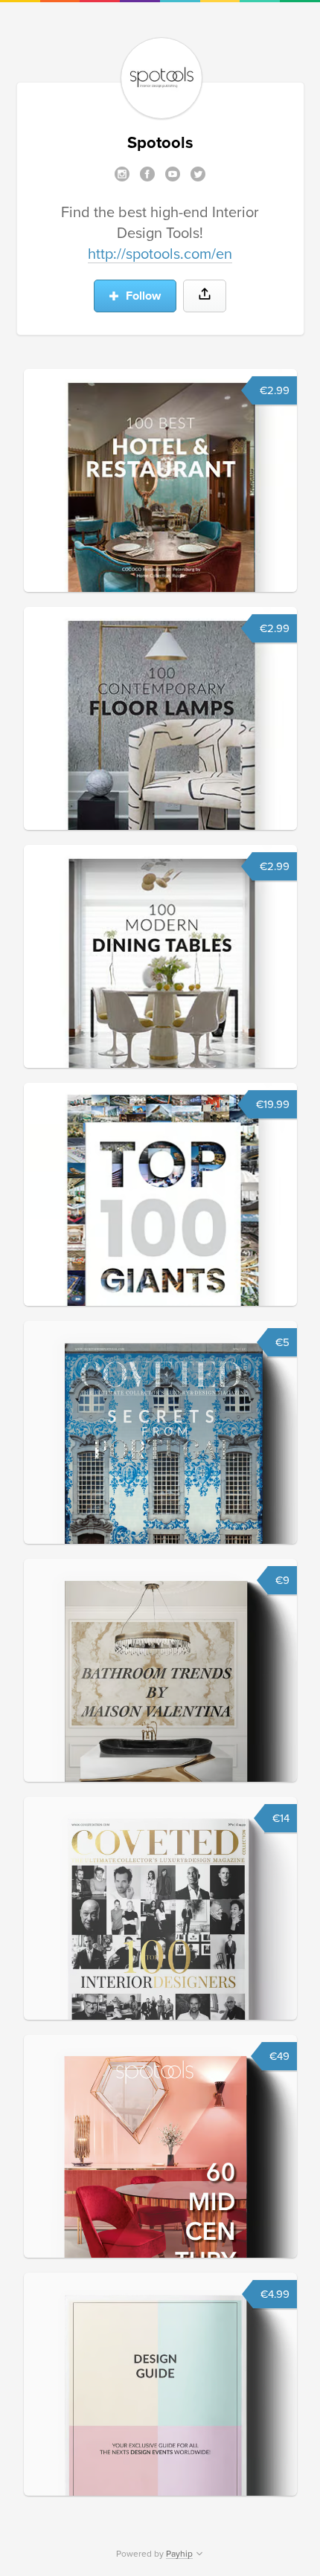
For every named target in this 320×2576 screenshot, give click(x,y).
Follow (142, 296)
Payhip (179, 2554)
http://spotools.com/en (160, 254)
